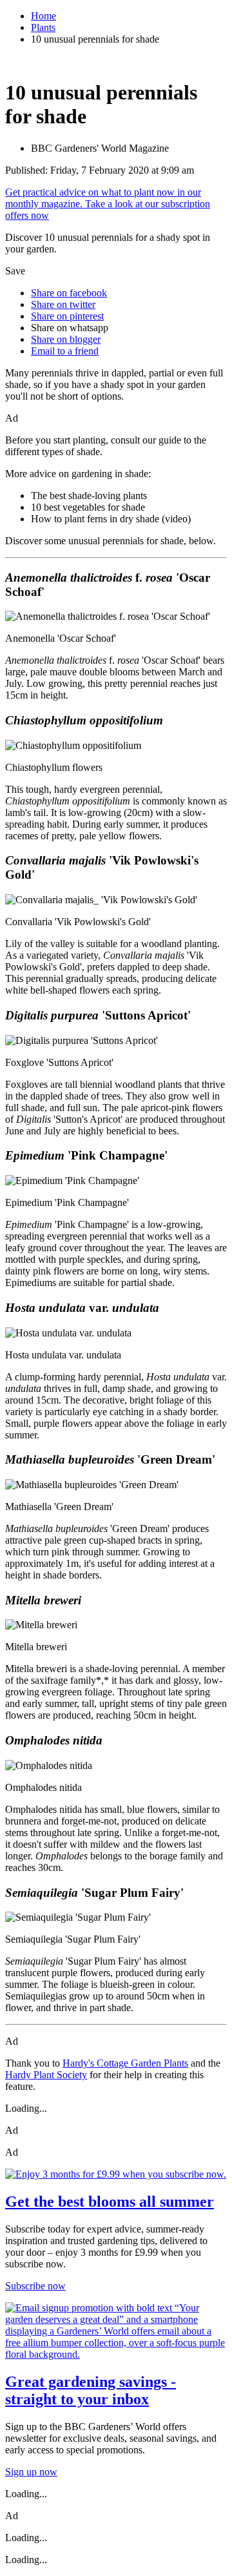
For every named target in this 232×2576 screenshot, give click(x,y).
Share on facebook (69, 293)
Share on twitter (63, 304)
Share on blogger (66, 339)
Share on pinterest (67, 316)
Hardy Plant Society (46, 2075)
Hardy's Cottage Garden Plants (125, 2063)
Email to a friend (65, 351)
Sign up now (31, 2472)
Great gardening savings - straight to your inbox (91, 2390)
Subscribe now (35, 2286)
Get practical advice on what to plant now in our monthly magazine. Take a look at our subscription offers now (108, 204)
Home (43, 16)
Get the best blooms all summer (110, 2202)
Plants (43, 27)
